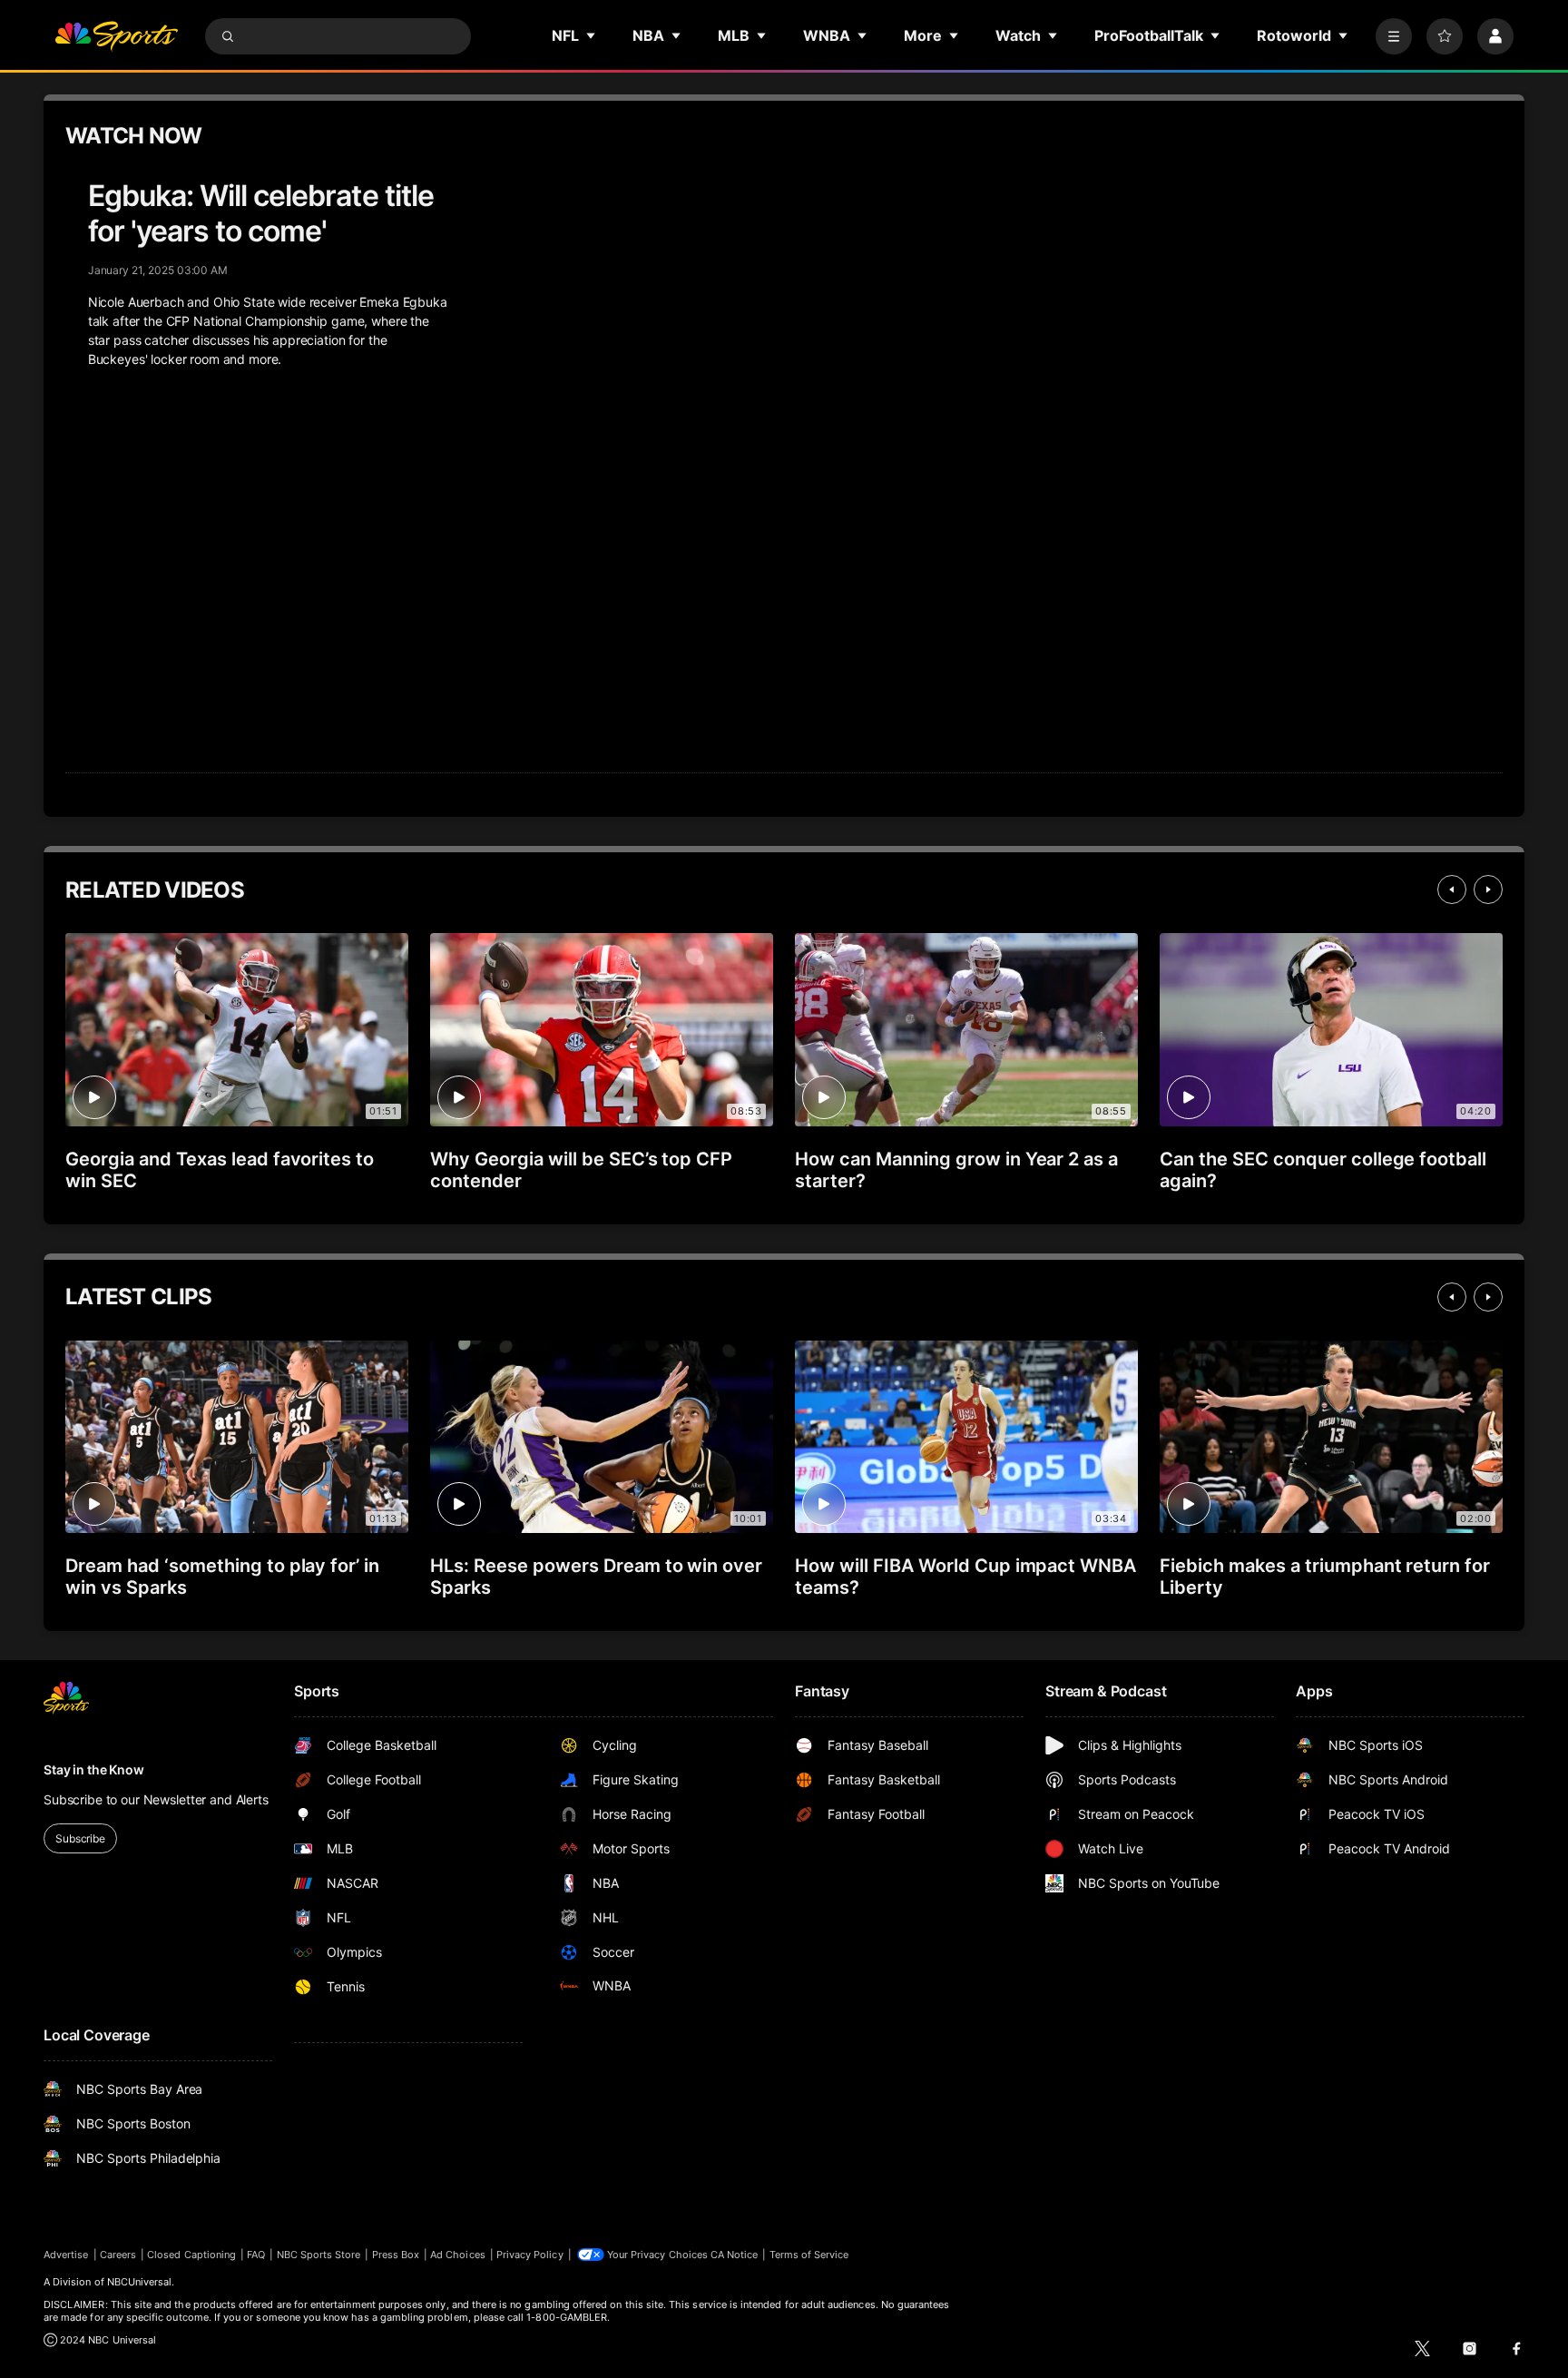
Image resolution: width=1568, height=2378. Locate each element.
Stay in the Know (94, 1769)
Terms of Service (809, 2255)
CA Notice (735, 2255)
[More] (1394, 36)
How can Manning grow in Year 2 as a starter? (956, 1170)
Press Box (396, 2255)
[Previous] (1452, 889)
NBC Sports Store (319, 2255)
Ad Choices (458, 2255)
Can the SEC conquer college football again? (1323, 1170)
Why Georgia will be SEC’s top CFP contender (581, 1170)
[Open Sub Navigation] (592, 35)
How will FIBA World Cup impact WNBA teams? (965, 1577)
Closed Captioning (191, 2255)
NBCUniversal (140, 2282)
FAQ (256, 2255)
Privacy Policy (530, 2255)
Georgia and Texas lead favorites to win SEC (220, 1170)
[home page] (116, 36)
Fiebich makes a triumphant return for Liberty (1325, 1577)
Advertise (66, 2255)
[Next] (1488, 889)
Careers (118, 2255)
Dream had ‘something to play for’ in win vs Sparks (222, 1577)
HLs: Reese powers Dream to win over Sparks (596, 1577)
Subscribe (80, 1838)
